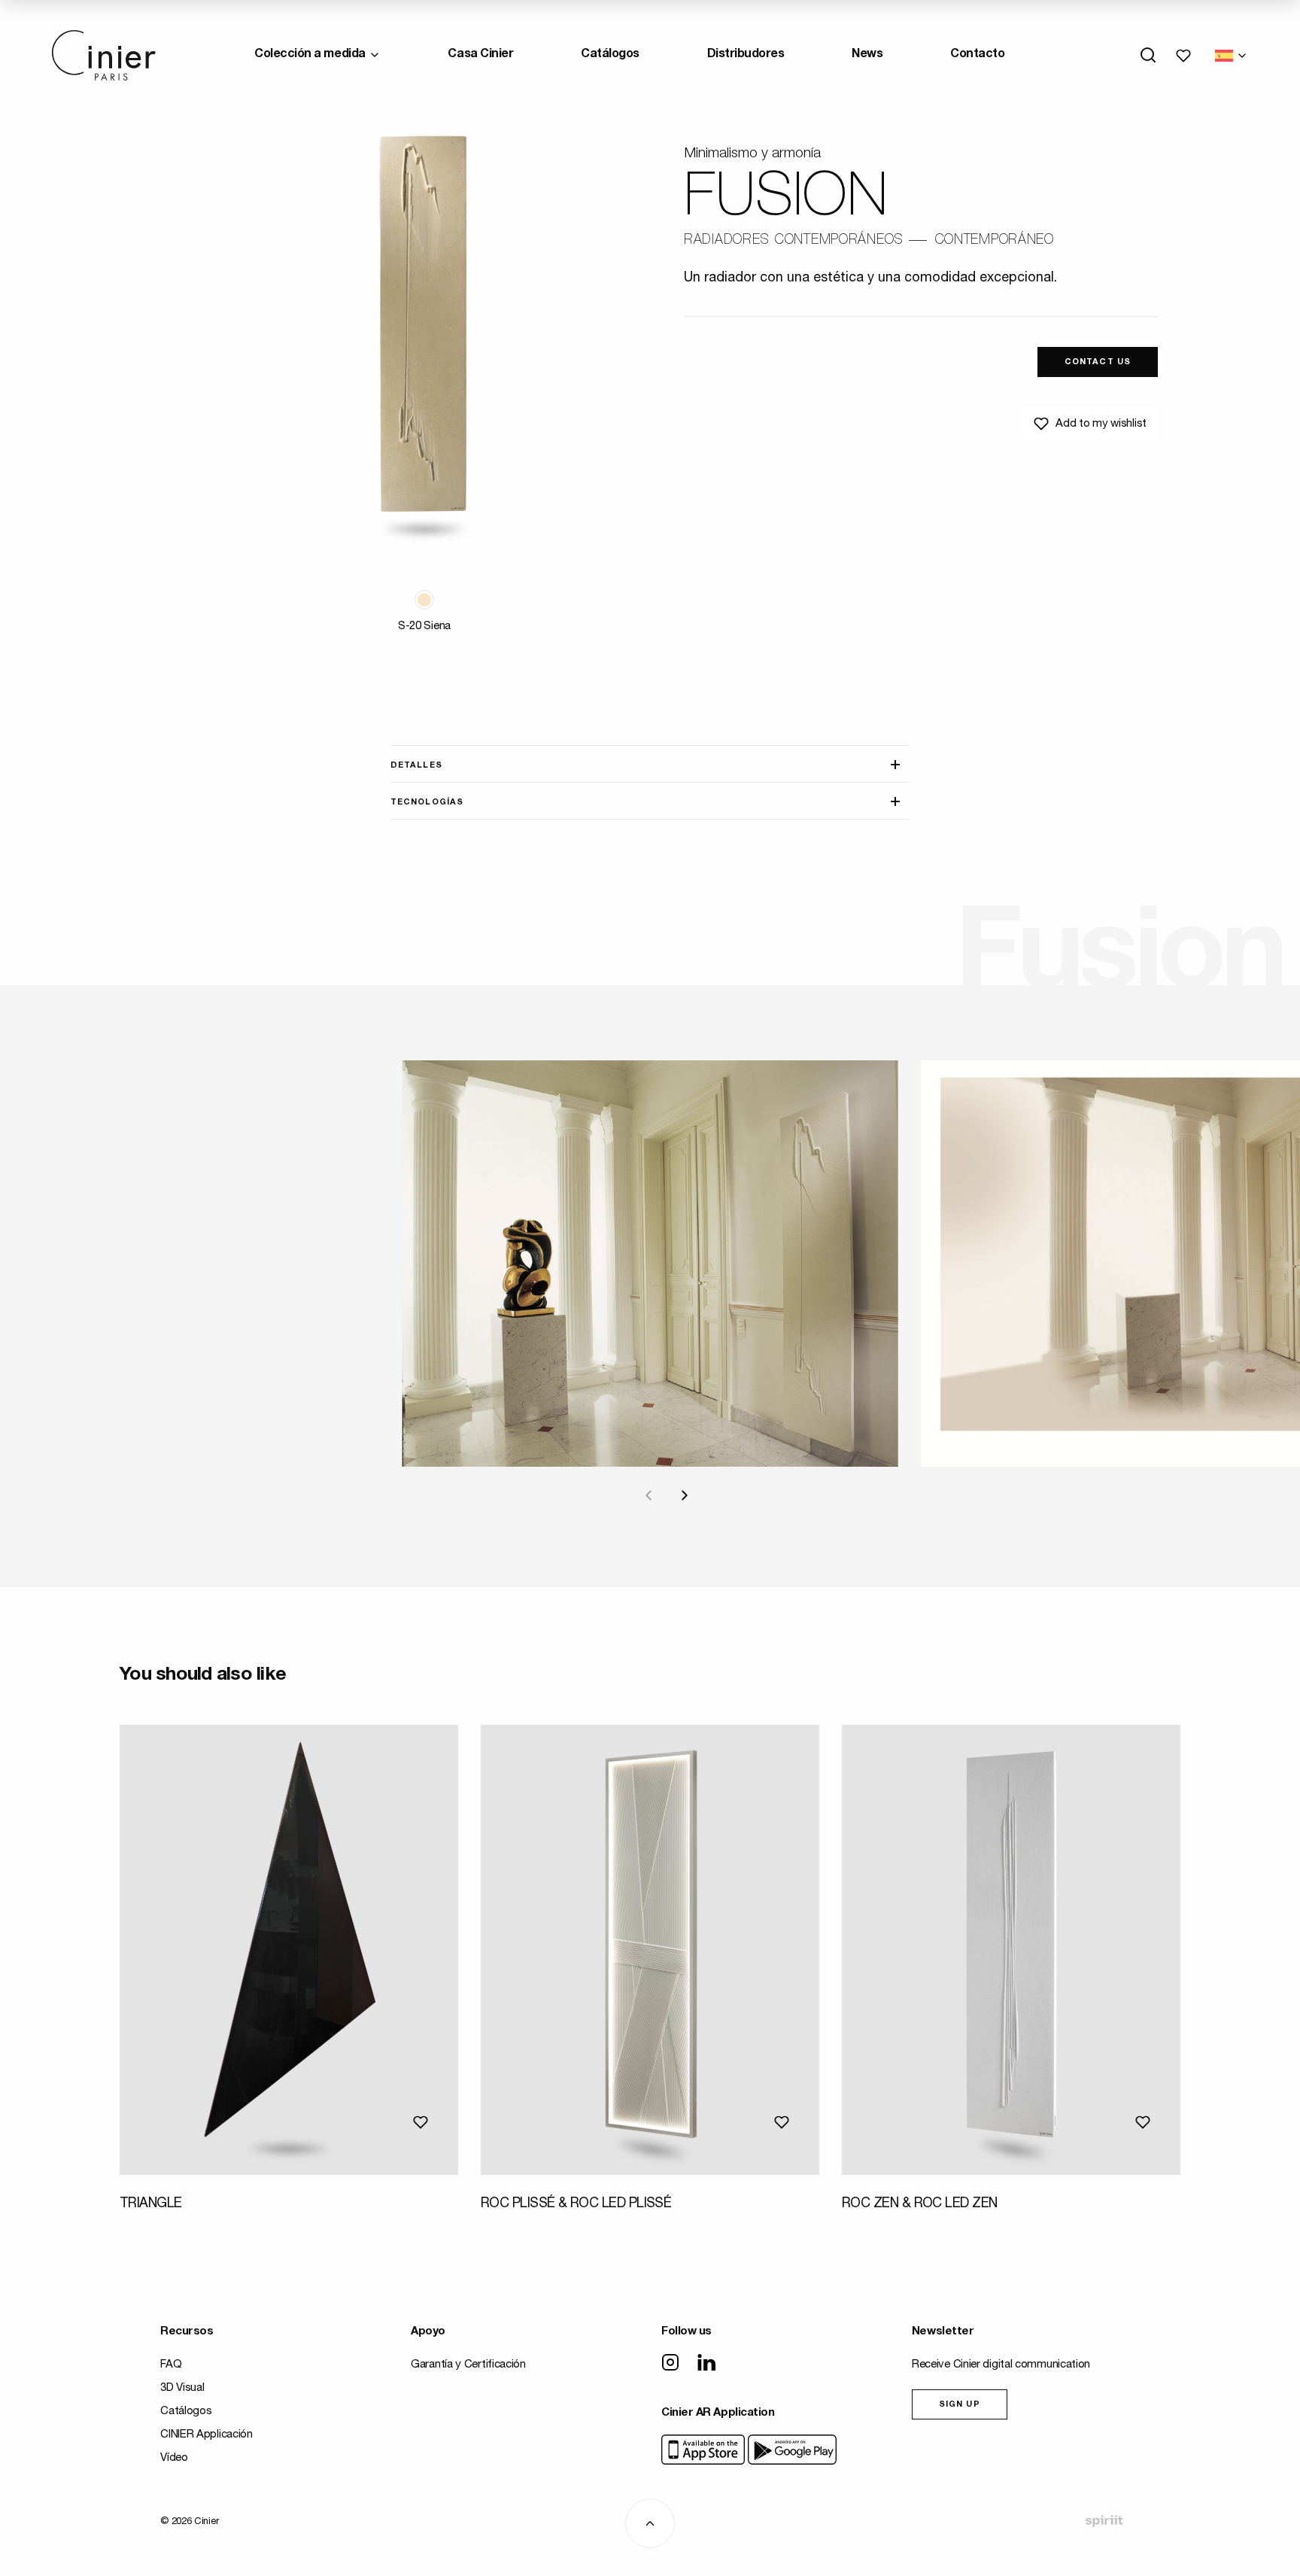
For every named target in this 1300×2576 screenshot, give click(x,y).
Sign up (960, 2405)
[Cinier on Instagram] (670, 2364)
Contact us (1098, 362)
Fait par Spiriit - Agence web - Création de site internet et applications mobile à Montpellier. (1104, 2521)
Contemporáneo (994, 241)
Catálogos (610, 55)
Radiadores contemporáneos (794, 241)
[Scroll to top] (650, 2523)
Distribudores (746, 55)
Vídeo (174, 2458)
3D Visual (182, 2388)
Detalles (416, 766)
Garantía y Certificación (468, 2365)
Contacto (977, 55)
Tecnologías (427, 803)
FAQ (171, 2365)
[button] (424, 600)
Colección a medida (310, 55)
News (867, 55)
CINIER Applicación (207, 2435)
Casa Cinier (480, 55)
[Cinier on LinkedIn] (706, 2364)
